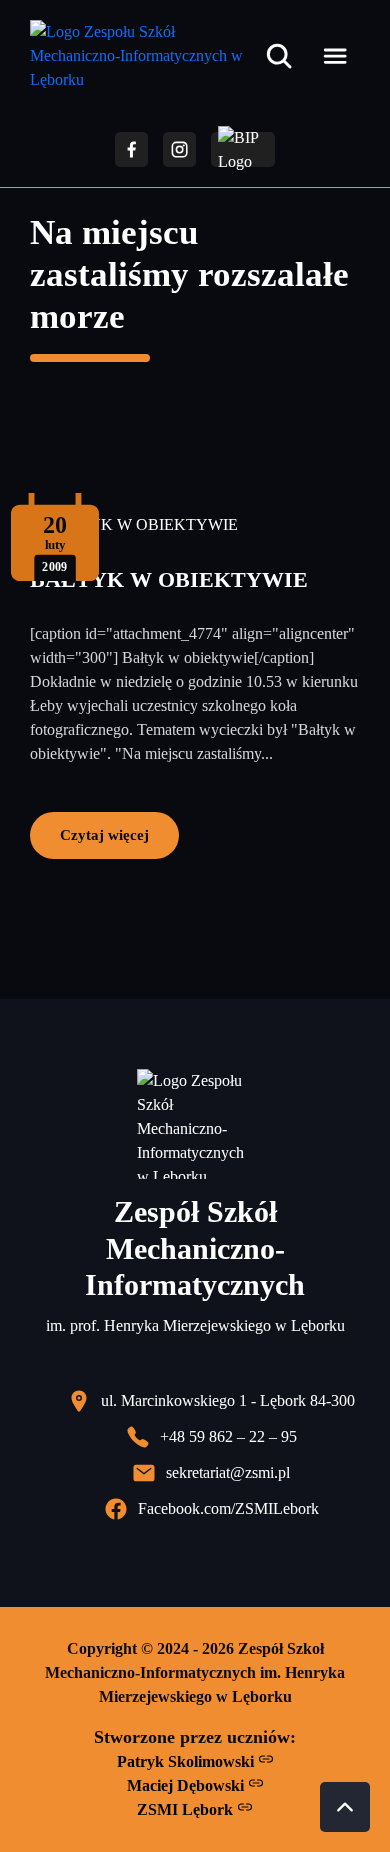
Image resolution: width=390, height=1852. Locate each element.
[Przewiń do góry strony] (345, 1807)
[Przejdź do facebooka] (131, 149)
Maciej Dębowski (187, 1785)
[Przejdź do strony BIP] (243, 149)
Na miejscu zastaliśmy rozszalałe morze (189, 274)
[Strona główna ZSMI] (143, 56)
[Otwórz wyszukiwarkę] (279, 56)
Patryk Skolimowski (187, 1761)
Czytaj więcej (104, 834)
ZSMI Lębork (187, 1809)
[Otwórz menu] (335, 56)
